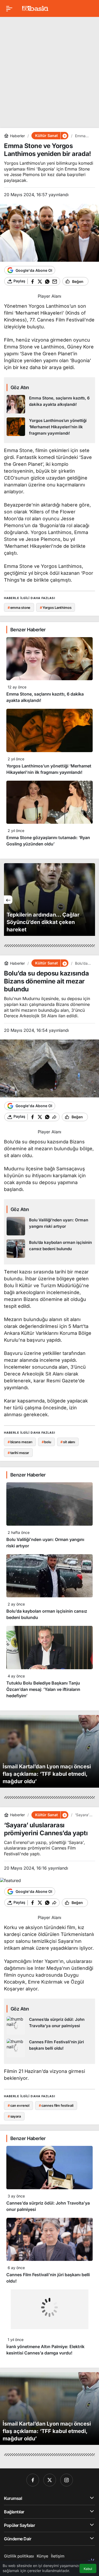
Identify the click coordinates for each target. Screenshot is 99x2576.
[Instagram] (67, 2480)
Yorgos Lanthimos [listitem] (56, 608)
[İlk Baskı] (35, 8)
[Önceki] (8, 900)
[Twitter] (50, 2480)
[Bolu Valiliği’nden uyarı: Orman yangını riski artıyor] (49, 1226)
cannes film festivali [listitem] (56, 2105)
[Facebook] (33, 2480)
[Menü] (9, 8)
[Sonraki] (91, 900)
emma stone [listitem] (19, 608)
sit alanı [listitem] (68, 1442)
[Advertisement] (49, 70)
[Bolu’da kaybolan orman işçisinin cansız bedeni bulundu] (49, 1249)
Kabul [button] (88, 2569)
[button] (64, 136)
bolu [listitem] (46, 1442)
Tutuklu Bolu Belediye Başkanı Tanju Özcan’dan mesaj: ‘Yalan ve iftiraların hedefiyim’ (43, 1689)
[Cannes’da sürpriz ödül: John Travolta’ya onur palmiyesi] (49, 2026)
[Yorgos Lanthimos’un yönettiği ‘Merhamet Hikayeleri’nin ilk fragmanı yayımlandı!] (49, 427)
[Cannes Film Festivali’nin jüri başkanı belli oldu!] (49, 2048)
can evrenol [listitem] (18, 2105)
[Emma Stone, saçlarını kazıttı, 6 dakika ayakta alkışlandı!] (49, 404)
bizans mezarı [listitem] (20, 1442)
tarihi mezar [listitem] (18, 1453)
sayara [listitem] (14, 2116)
